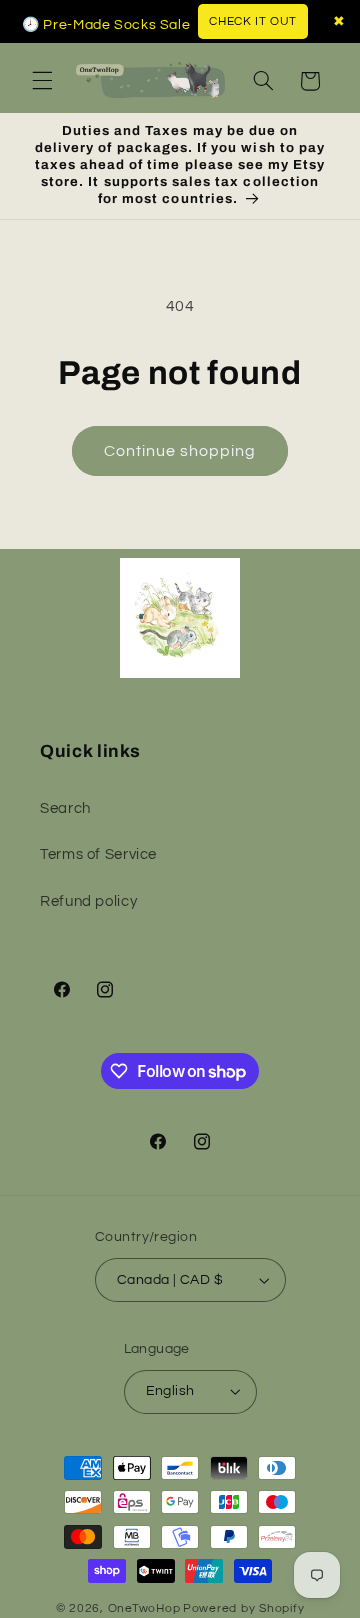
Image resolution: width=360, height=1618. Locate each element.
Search (65, 808)
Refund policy (88, 901)
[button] (42, 81)
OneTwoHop (144, 1608)
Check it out (253, 21)
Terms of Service (98, 854)
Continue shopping (180, 451)
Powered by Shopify (243, 1608)
